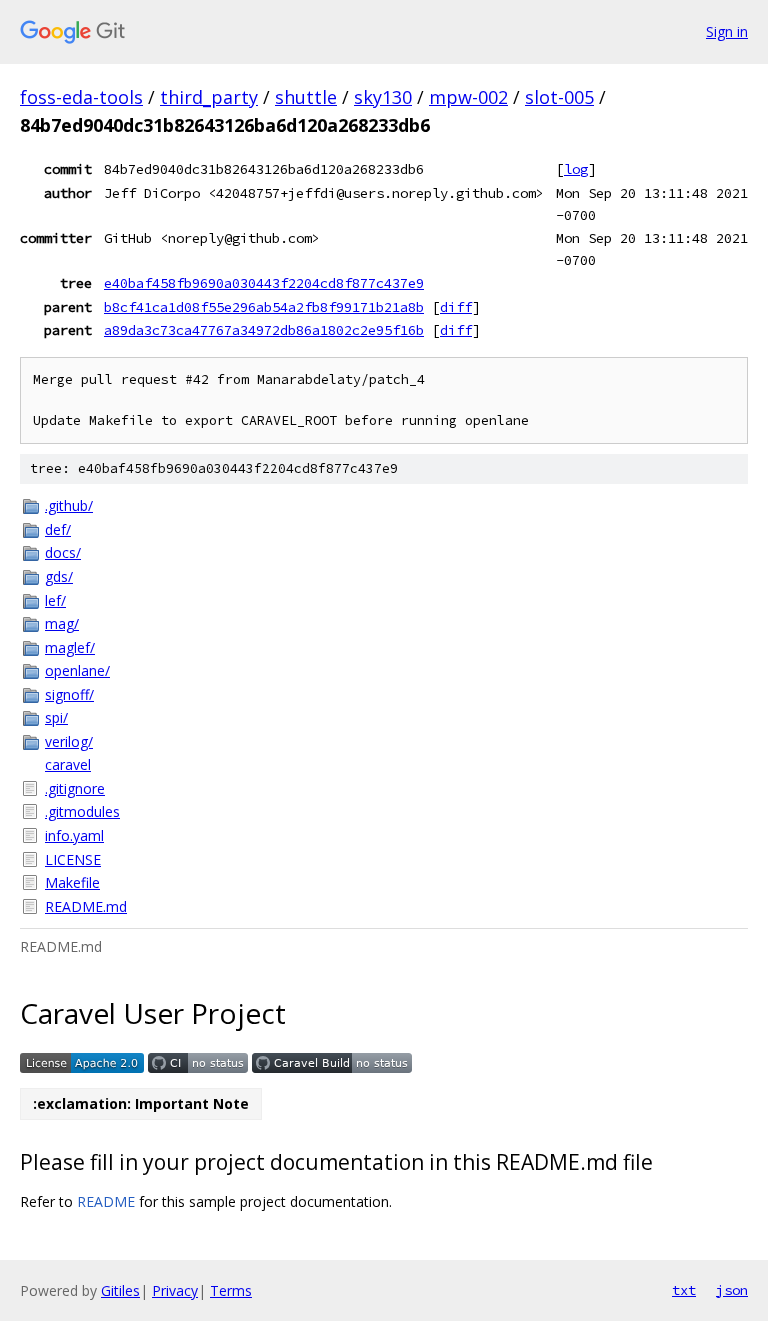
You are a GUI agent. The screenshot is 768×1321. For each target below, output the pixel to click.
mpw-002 (468, 97)
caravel (68, 764)
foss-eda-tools (81, 97)
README (106, 1201)
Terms (231, 1290)
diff (456, 307)
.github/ (69, 505)
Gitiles (120, 1290)
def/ (58, 529)
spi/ (56, 717)
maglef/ (70, 647)
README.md (86, 906)
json (732, 1290)
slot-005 (559, 97)
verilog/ (69, 741)
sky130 (383, 97)
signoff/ (69, 694)
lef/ (55, 600)
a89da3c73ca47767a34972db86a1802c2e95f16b (264, 330)
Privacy (175, 1290)
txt (684, 1290)
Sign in (727, 31)
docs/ (63, 552)
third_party (209, 97)
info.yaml (74, 835)
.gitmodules (82, 811)
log (576, 169)
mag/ (62, 623)
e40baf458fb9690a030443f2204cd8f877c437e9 (264, 283)
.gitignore (75, 788)
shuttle (306, 97)
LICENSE (73, 859)
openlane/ (77, 670)
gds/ (59, 576)
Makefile (72, 882)
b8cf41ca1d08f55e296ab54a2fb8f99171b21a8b (264, 307)
